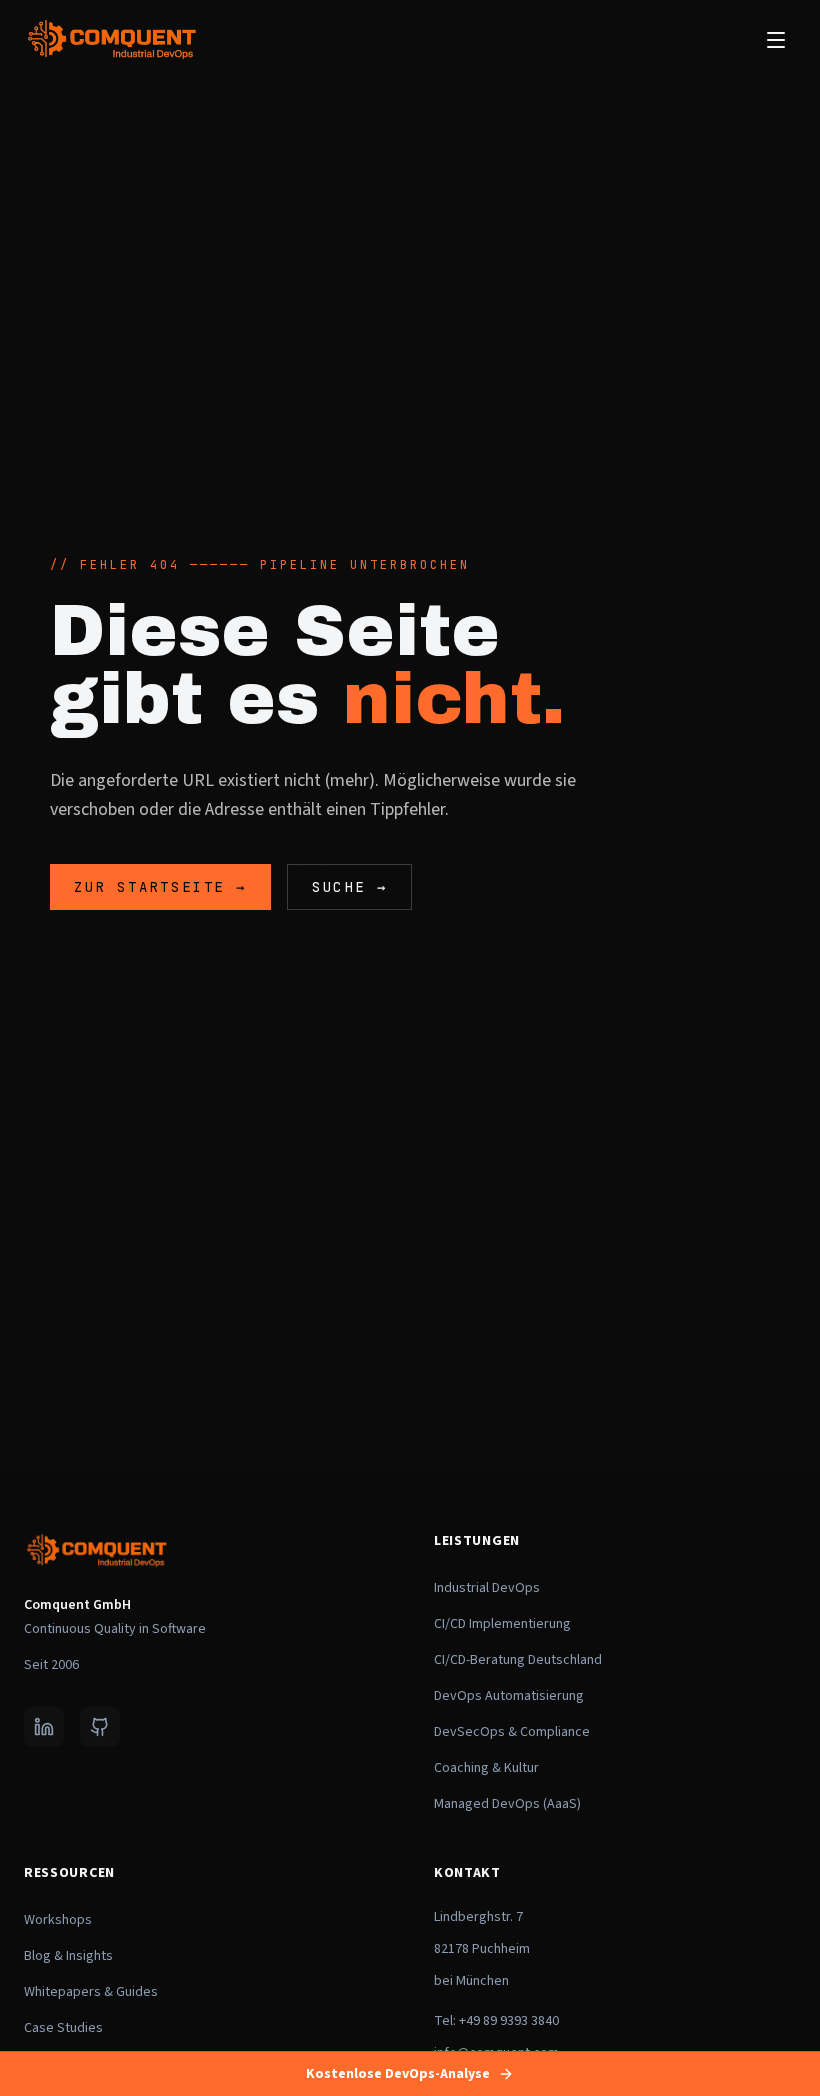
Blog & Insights (68, 1956)
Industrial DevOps (487, 1588)
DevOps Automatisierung (509, 1696)
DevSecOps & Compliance (512, 1732)
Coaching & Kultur (486, 1768)
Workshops (58, 1920)
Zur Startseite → (160, 887)
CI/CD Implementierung (502, 1624)
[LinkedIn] (44, 1727)
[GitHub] (100, 1727)
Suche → (350, 887)
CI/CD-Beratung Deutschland (518, 1660)
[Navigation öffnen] (776, 40)
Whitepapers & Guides (91, 1992)
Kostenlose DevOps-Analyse (398, 2074)
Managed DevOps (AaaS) (507, 1804)
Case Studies (63, 2028)
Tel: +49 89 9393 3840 (496, 2021)
